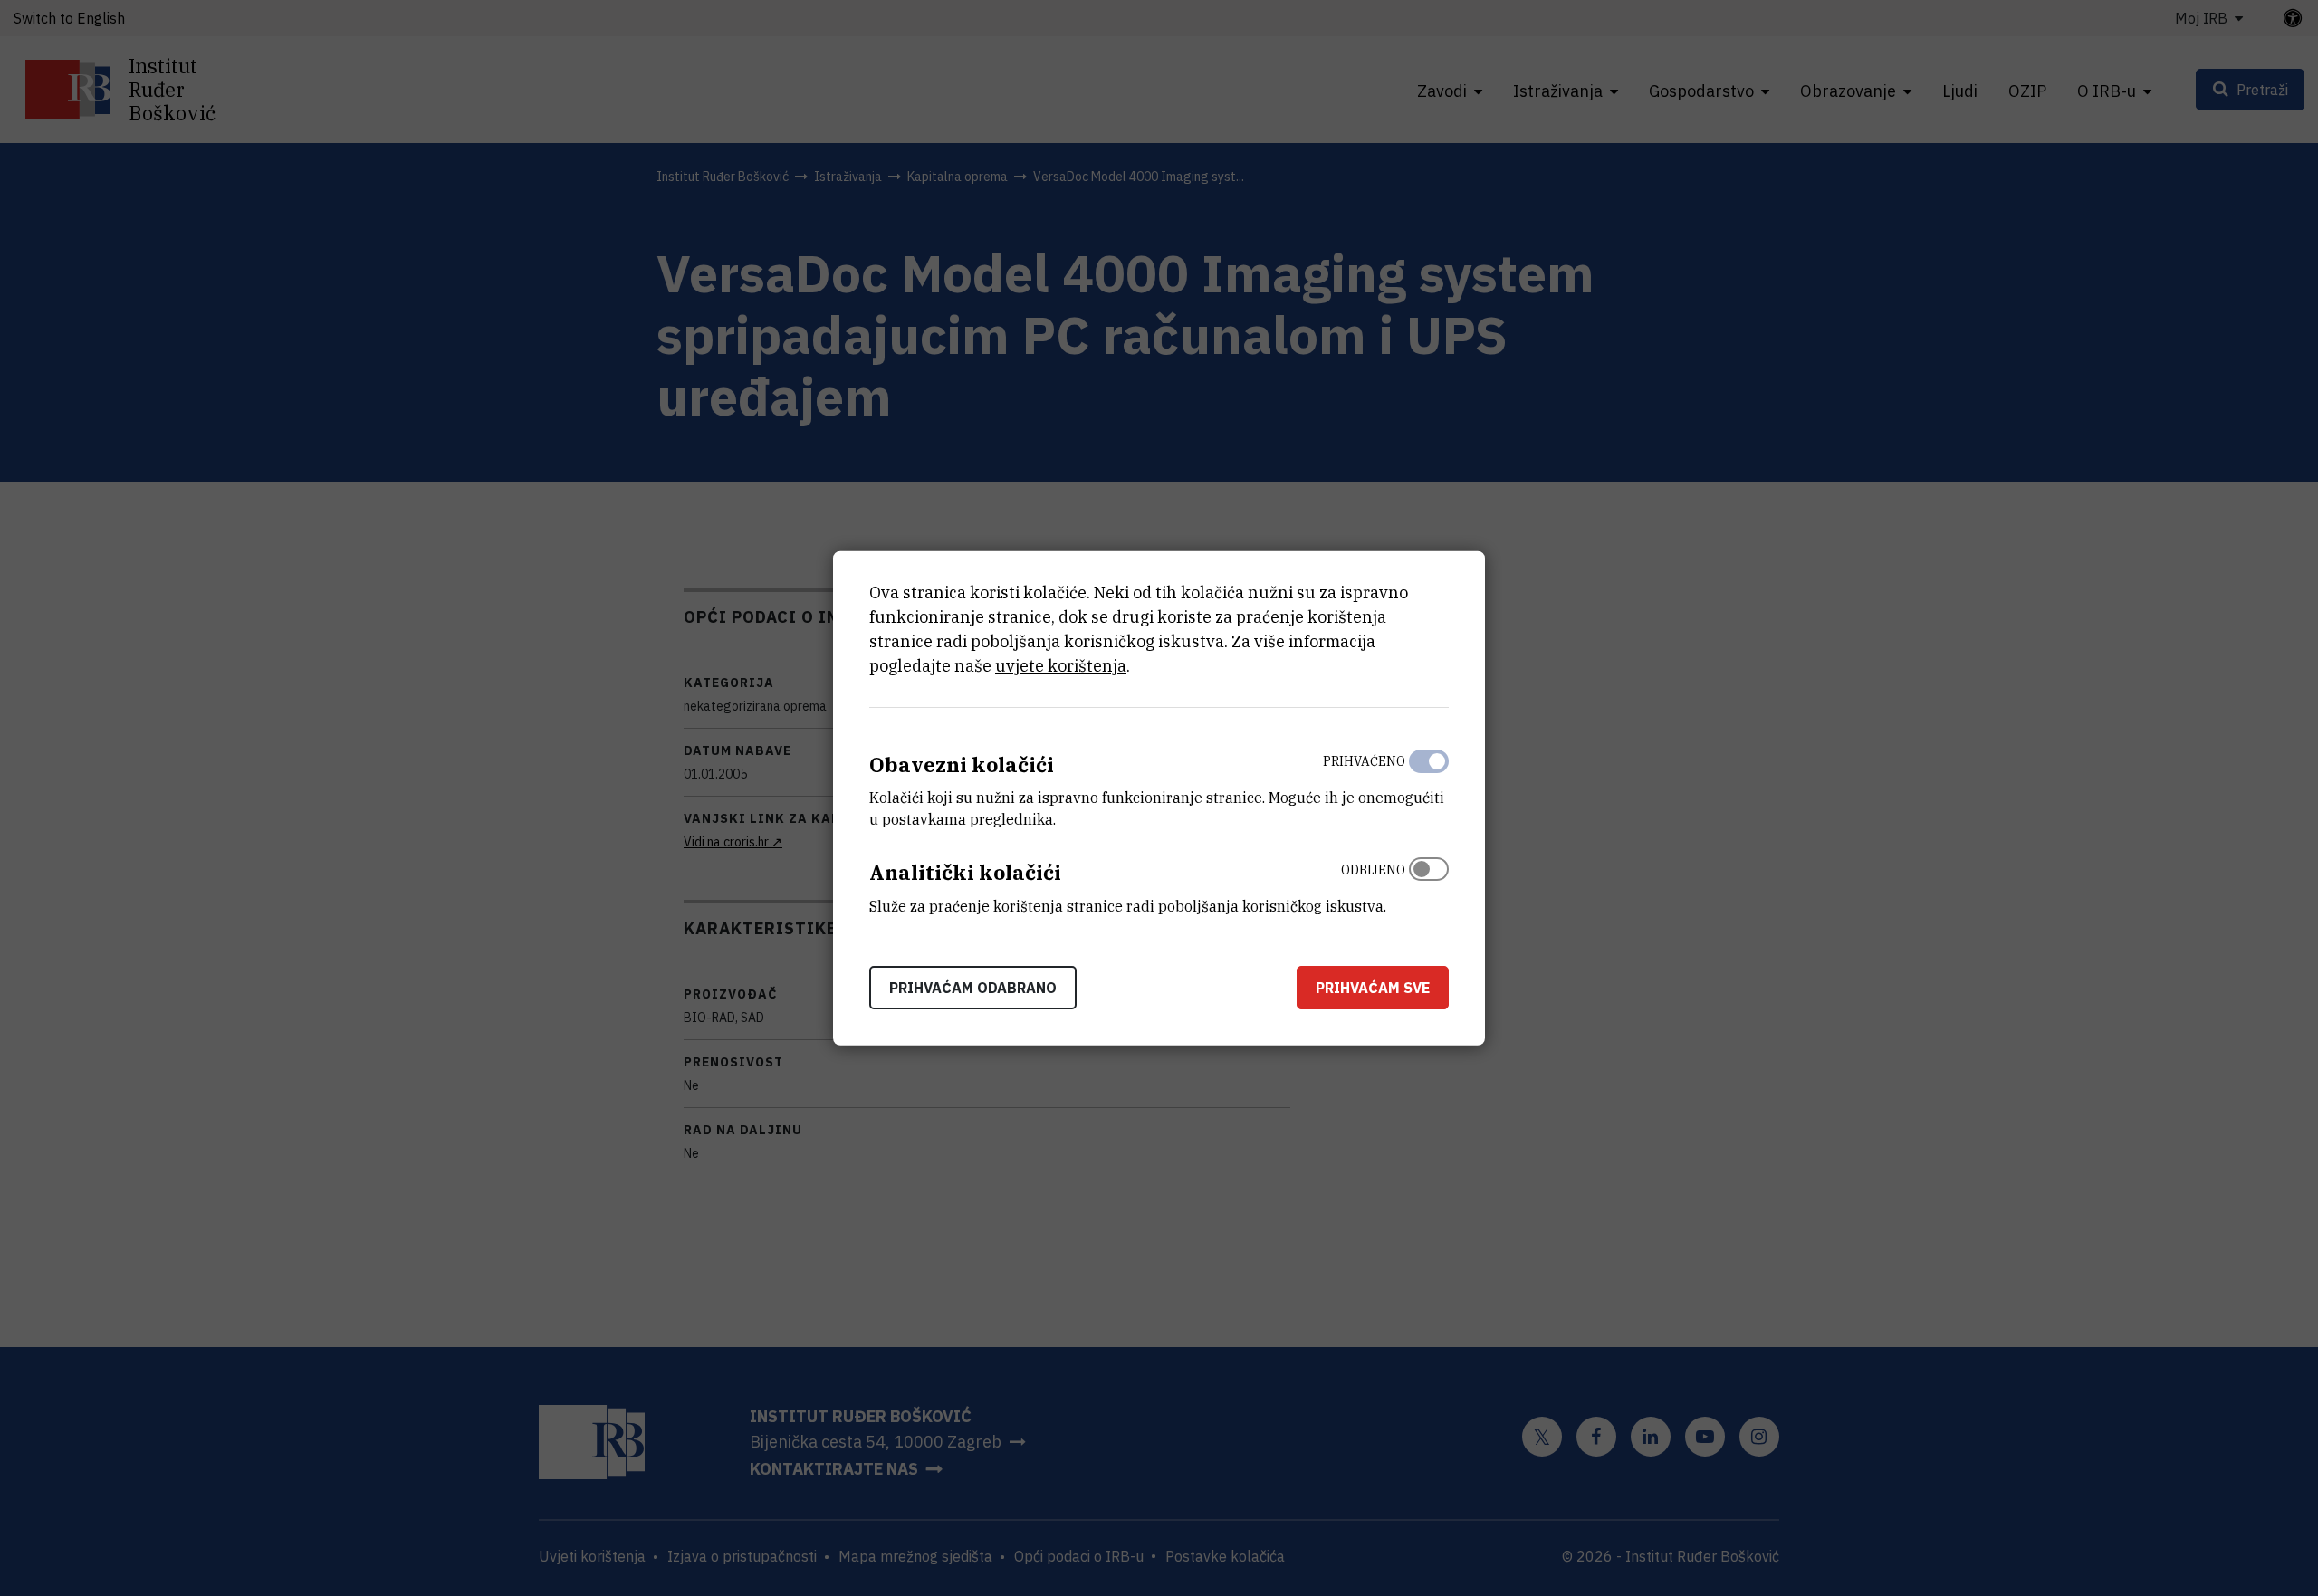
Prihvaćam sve (1373, 988)
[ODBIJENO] (1429, 884)
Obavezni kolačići (962, 764)
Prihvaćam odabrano (973, 988)
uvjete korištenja (1061, 665)
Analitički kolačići (965, 872)
